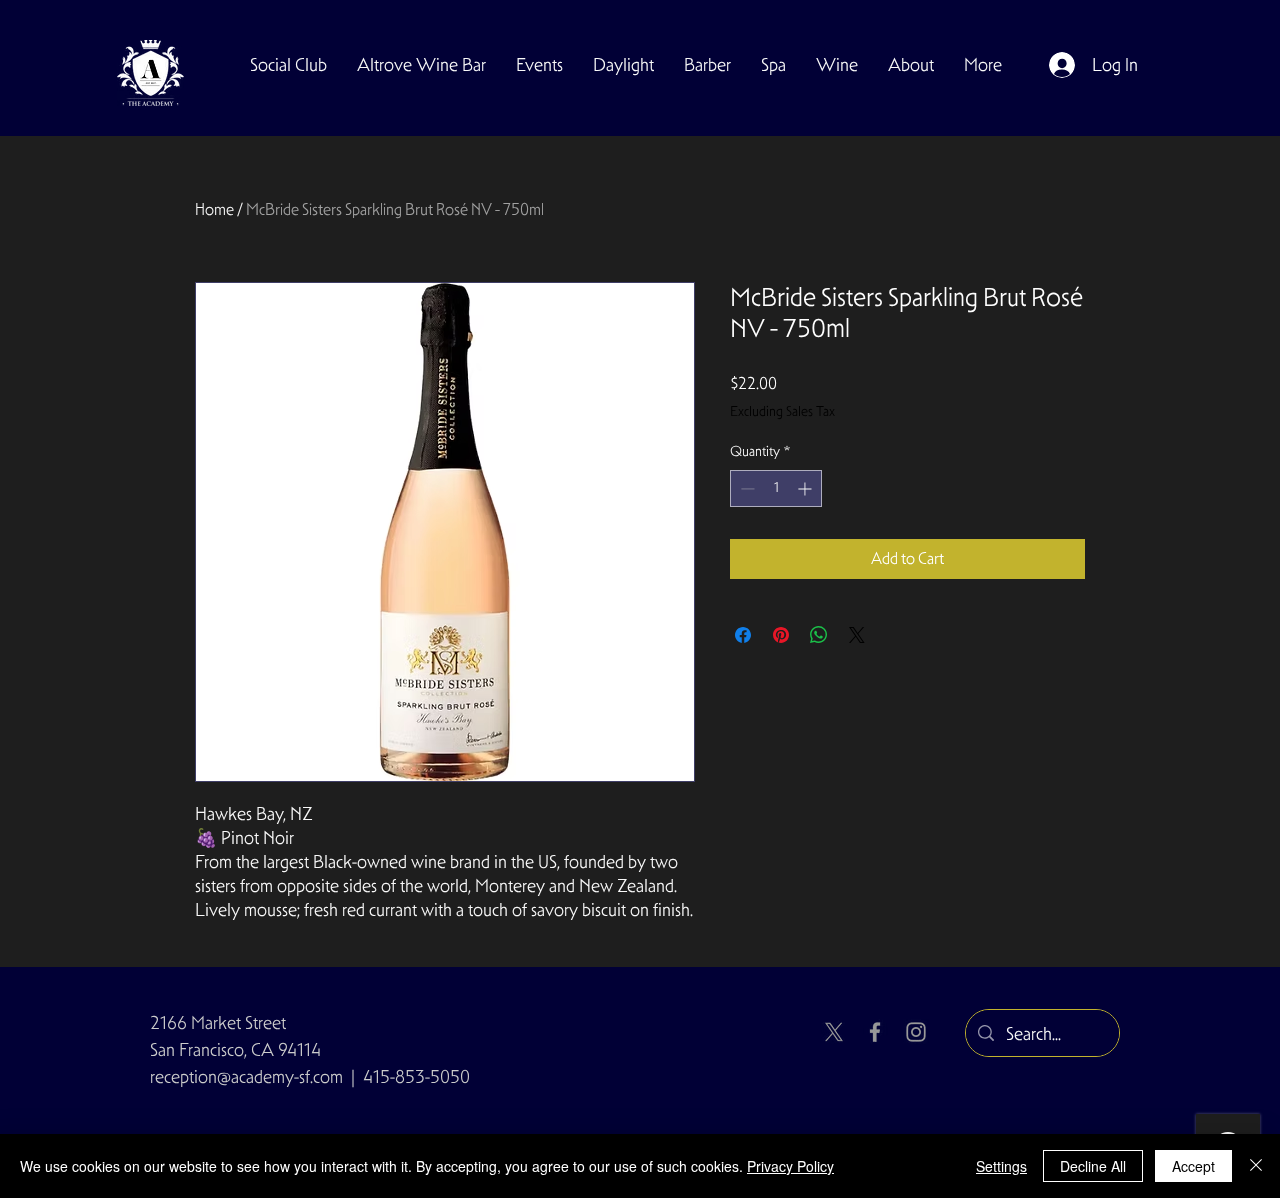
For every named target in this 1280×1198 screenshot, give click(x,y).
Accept (1193, 1166)
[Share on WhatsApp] (819, 635)
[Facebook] (875, 1032)
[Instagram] (916, 1032)
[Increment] (806, 488)
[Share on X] (857, 635)
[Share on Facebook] (743, 635)
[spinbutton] (776, 488)
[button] (288, 65)
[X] (834, 1032)
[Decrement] (745, 488)
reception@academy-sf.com (246, 1076)
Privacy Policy (790, 1166)
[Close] (1256, 1166)
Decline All (1093, 1166)
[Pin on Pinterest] (781, 635)
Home (214, 209)
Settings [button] (1001, 1166)
